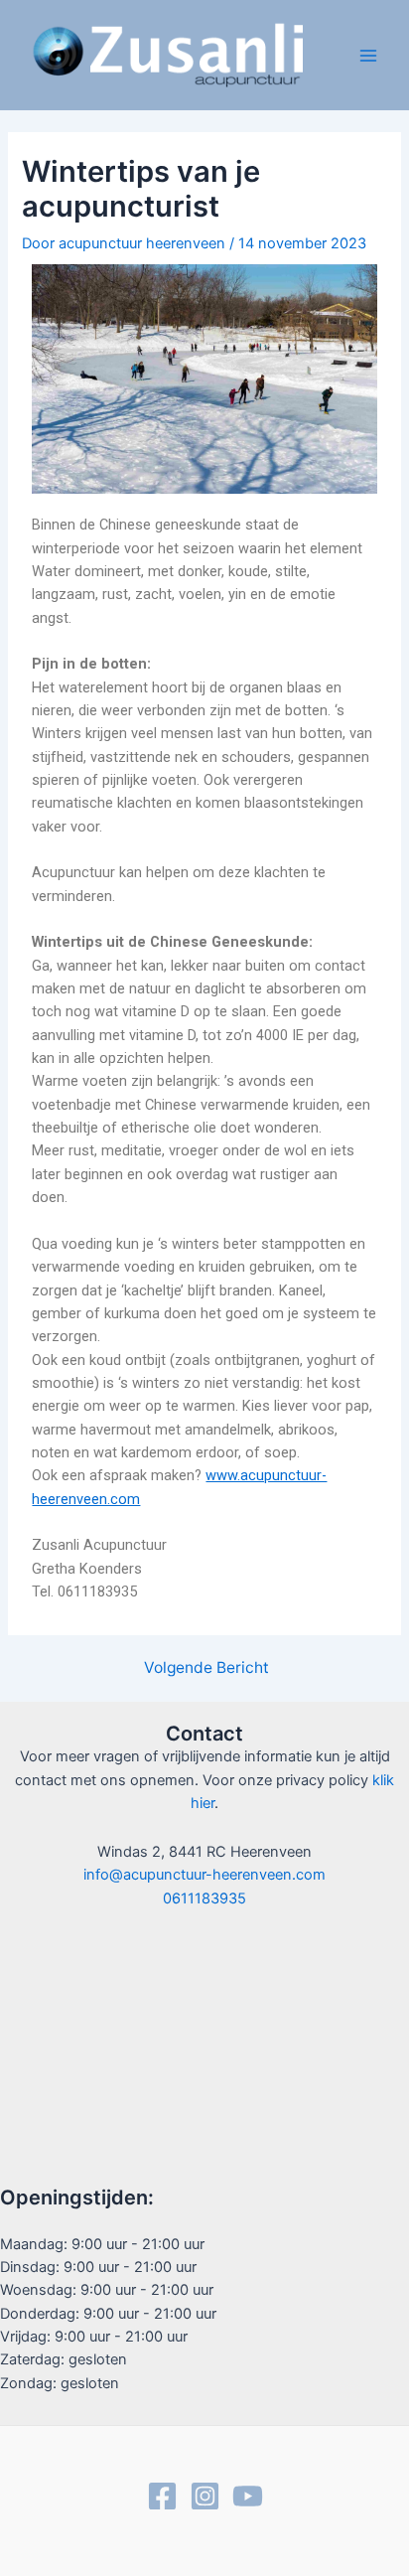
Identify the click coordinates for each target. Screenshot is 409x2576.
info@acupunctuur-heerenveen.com (204, 1875)
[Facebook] (162, 2496)
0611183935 (204, 1898)
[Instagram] (205, 2496)
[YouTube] (248, 2496)
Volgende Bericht (206, 1668)
